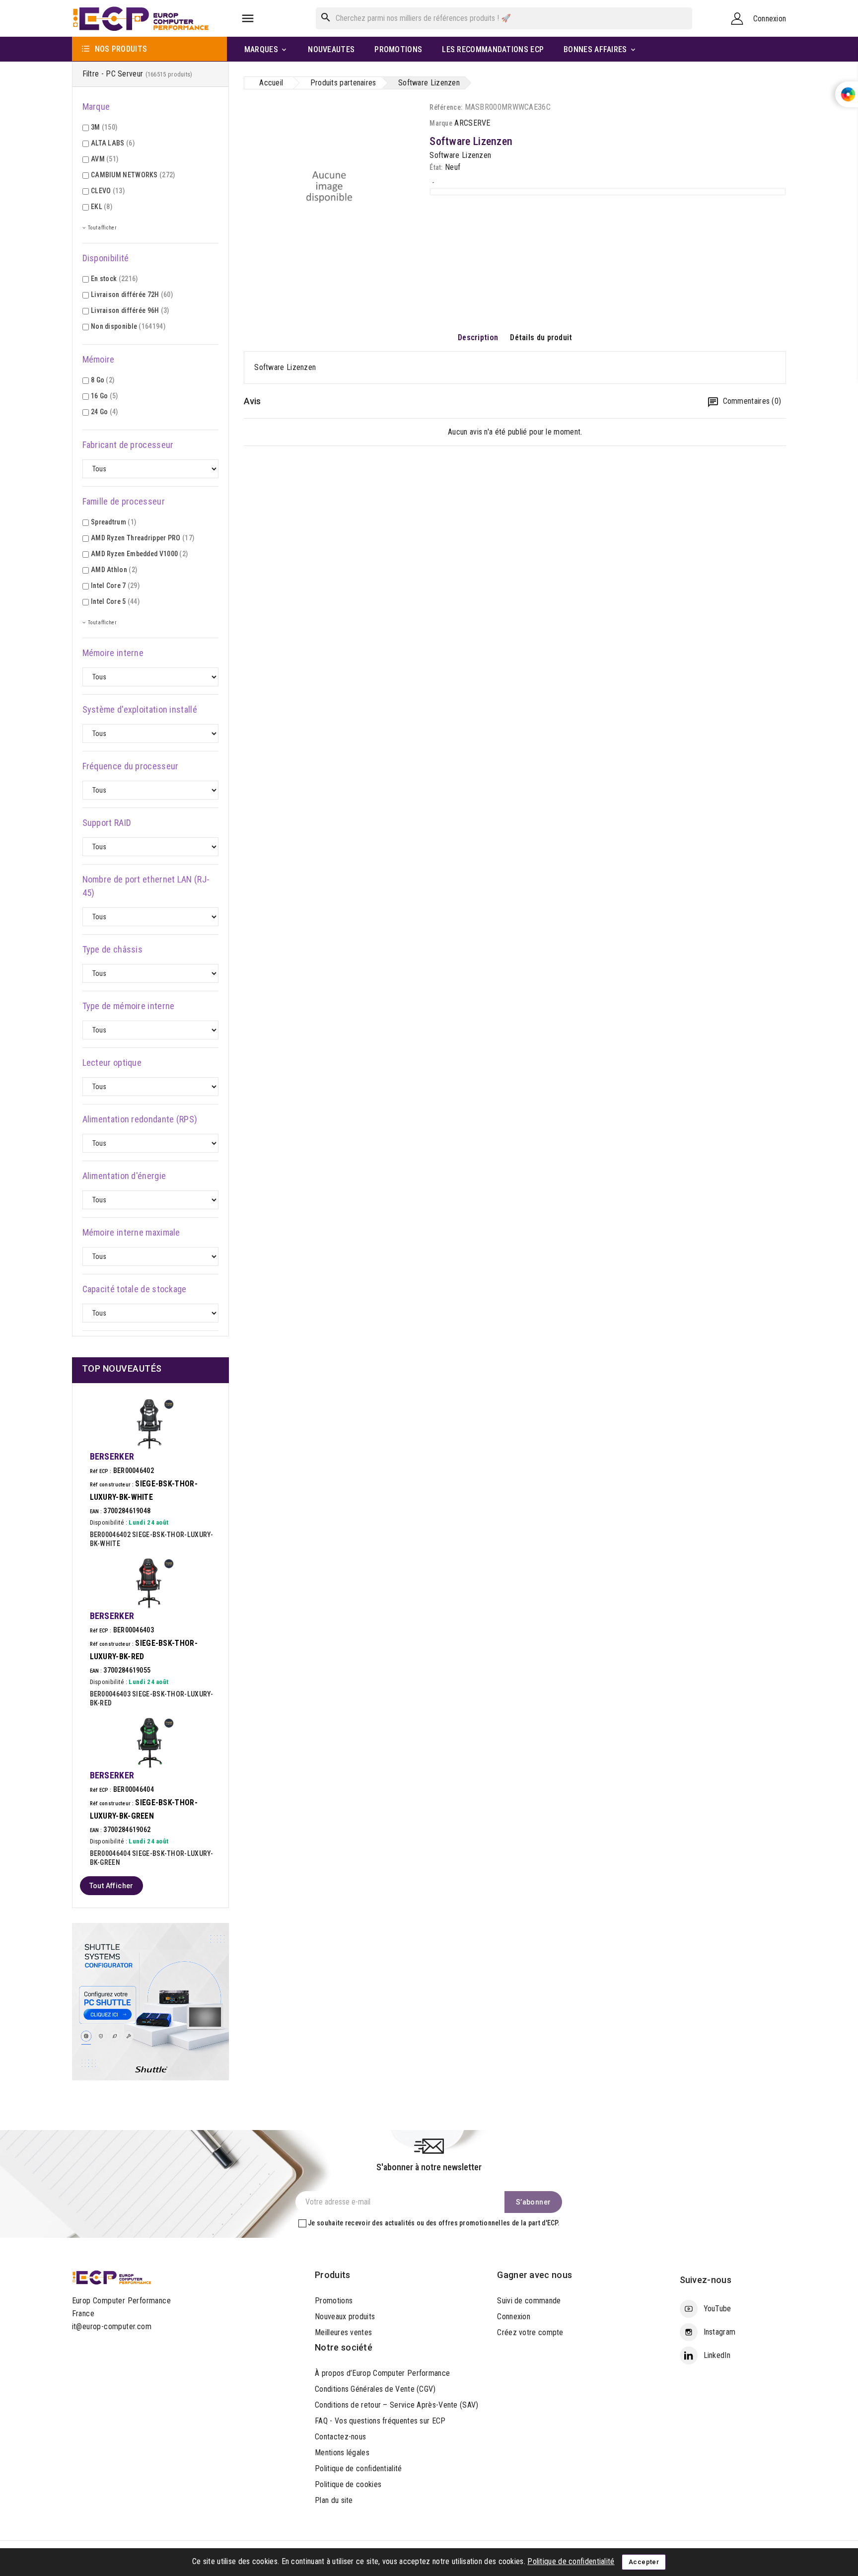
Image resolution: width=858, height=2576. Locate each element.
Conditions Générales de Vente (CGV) (375, 2389)
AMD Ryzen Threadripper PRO (143, 538)
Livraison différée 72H (132, 294)
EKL (102, 207)
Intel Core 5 (115, 601)
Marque (441, 123)
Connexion (514, 2317)
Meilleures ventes (343, 2332)
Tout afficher (111, 1886)
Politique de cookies (348, 2484)
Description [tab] (478, 337)
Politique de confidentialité (358, 2468)
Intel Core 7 (115, 586)
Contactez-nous (340, 2437)
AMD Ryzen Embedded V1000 (139, 554)
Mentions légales (342, 2453)
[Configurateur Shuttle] (151, 2001)
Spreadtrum (113, 522)
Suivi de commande (529, 2301)
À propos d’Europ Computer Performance (382, 2373)
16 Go (105, 396)
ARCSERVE (472, 123)
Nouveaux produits (345, 2317)
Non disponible (128, 326)
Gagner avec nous (535, 2275)
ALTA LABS (113, 143)
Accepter (644, 2562)
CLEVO (108, 191)
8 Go (103, 380)
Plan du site (334, 2500)
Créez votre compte (530, 2332)
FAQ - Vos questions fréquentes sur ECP (380, 2421)
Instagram (720, 2332)
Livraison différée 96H (130, 310)
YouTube (717, 2309)
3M (104, 127)
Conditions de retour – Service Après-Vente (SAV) (396, 2405)
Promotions (334, 2301)
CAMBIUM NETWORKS (133, 175)
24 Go (105, 412)
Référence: (446, 107)
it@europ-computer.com (112, 2326)
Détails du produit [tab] (541, 337)
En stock (114, 279)
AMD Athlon (114, 570)
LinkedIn (717, 2355)
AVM (105, 159)
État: (436, 167)
